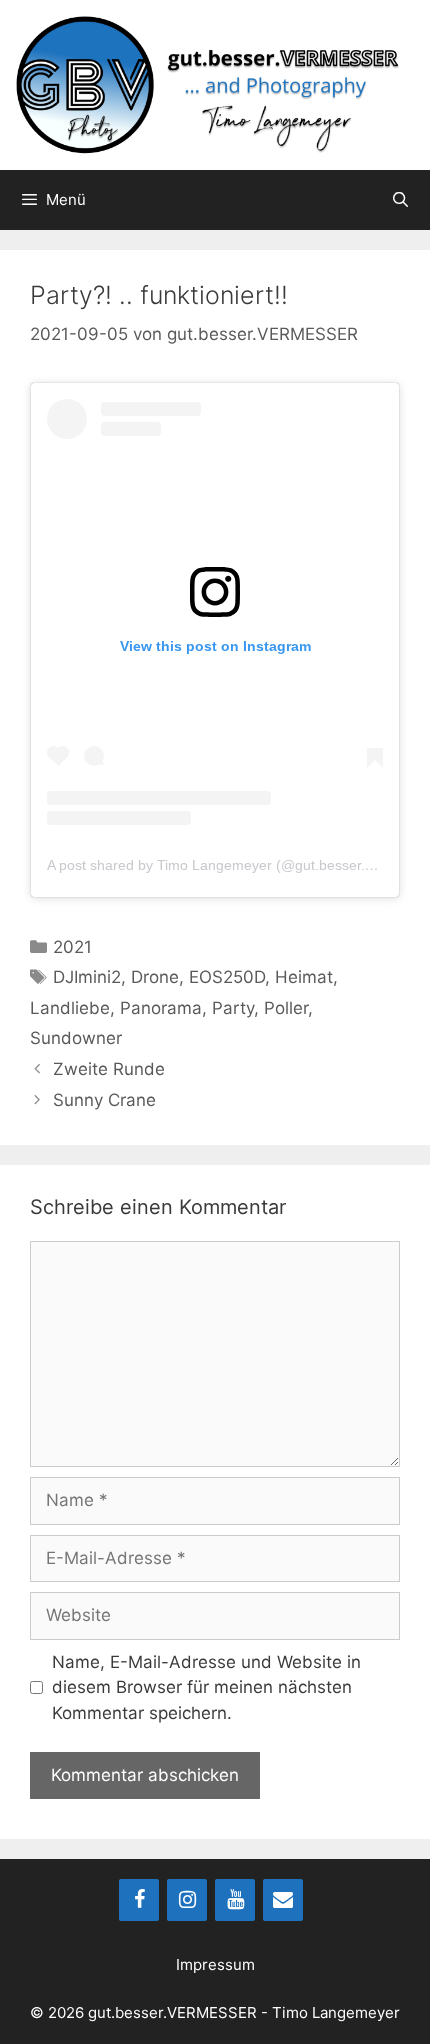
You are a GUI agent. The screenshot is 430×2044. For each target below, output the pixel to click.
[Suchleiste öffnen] (400, 200)
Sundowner (76, 1038)
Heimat (304, 977)
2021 (72, 947)
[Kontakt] (283, 1900)
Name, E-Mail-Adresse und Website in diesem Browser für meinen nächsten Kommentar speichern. (206, 1687)
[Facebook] (139, 1900)
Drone (155, 977)
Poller (286, 1008)
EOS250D (227, 977)
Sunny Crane (104, 1100)
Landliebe (70, 1008)
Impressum (215, 1964)
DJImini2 (87, 977)
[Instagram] (187, 1900)
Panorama (161, 1008)
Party (233, 1008)
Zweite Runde (109, 1069)
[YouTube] (235, 1900)
